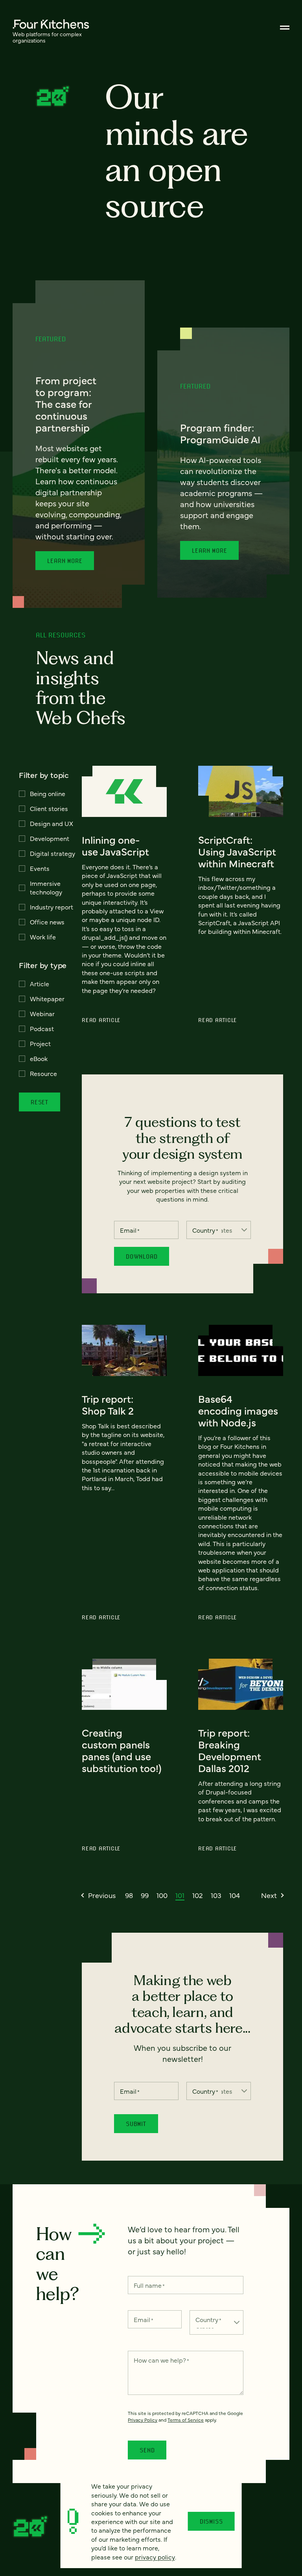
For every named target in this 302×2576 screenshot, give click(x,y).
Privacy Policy (143, 2420)
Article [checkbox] (40, 983)
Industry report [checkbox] (52, 907)
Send (147, 2450)
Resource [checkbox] (43, 1073)
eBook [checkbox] (39, 1058)
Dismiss (211, 2521)
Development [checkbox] (50, 838)
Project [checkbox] (40, 1043)
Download (142, 1256)
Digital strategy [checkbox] (52, 853)
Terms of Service (186, 2420)
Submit (136, 2124)
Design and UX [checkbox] (52, 823)
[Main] (285, 28)
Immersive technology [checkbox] (46, 887)
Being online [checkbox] (48, 793)
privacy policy (155, 2557)
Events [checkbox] (40, 868)
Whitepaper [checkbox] (47, 998)
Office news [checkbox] (47, 922)
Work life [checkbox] (43, 937)
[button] (99, 1895)
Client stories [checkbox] (49, 808)
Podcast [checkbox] (42, 1028)
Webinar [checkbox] (42, 1013)
